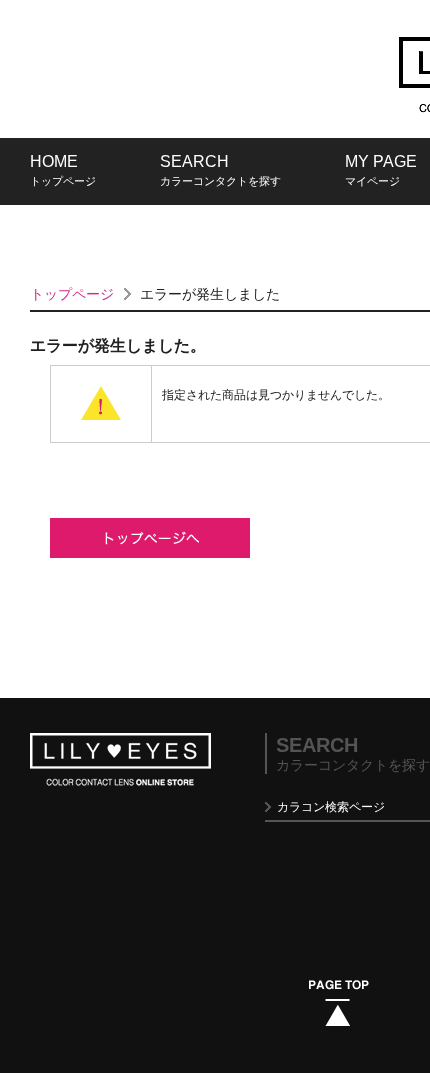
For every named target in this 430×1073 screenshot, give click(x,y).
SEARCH (220, 170)
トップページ (72, 294)
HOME (63, 170)
